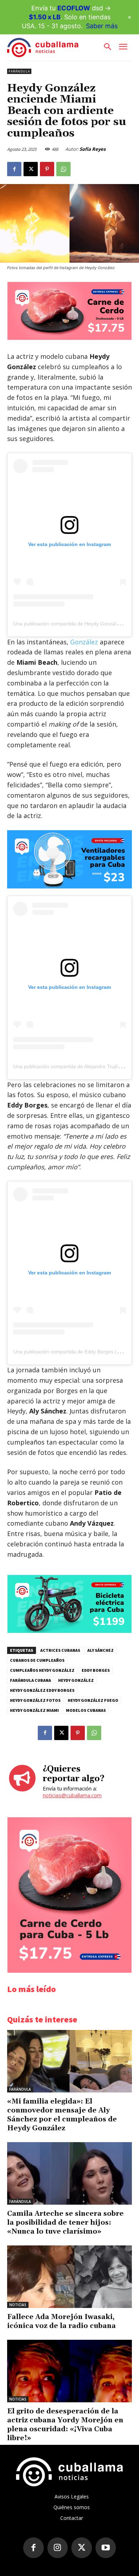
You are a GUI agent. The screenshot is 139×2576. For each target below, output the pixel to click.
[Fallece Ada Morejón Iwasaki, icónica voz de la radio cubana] (69, 2277)
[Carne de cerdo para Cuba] (69, 338)
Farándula (19, 71)
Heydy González (76, 1680)
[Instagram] (58, 2548)
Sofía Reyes (92, 149)
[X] (31, 169)
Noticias (18, 2305)
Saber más (102, 26)
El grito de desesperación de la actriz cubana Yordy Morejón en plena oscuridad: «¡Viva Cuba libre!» (65, 2425)
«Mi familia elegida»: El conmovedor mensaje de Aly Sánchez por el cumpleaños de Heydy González (62, 2115)
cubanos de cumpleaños (37, 1660)
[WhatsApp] (63, 169)
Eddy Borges (96, 1670)
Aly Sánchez (101, 1650)
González (84, 642)
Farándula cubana (30, 1680)
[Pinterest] (47, 169)
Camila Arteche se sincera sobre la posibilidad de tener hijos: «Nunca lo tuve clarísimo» (65, 2223)
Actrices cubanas (60, 1650)
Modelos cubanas (86, 1710)
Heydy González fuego (93, 1700)
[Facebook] (14, 169)
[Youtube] (106, 2548)
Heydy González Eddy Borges (42, 1690)
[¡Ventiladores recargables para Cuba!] (69, 859)
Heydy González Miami (34, 1710)
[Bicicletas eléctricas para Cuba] (69, 1631)
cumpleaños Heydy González (42, 1670)
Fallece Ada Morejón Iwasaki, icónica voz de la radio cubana (61, 2321)
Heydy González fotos (35, 1700)
